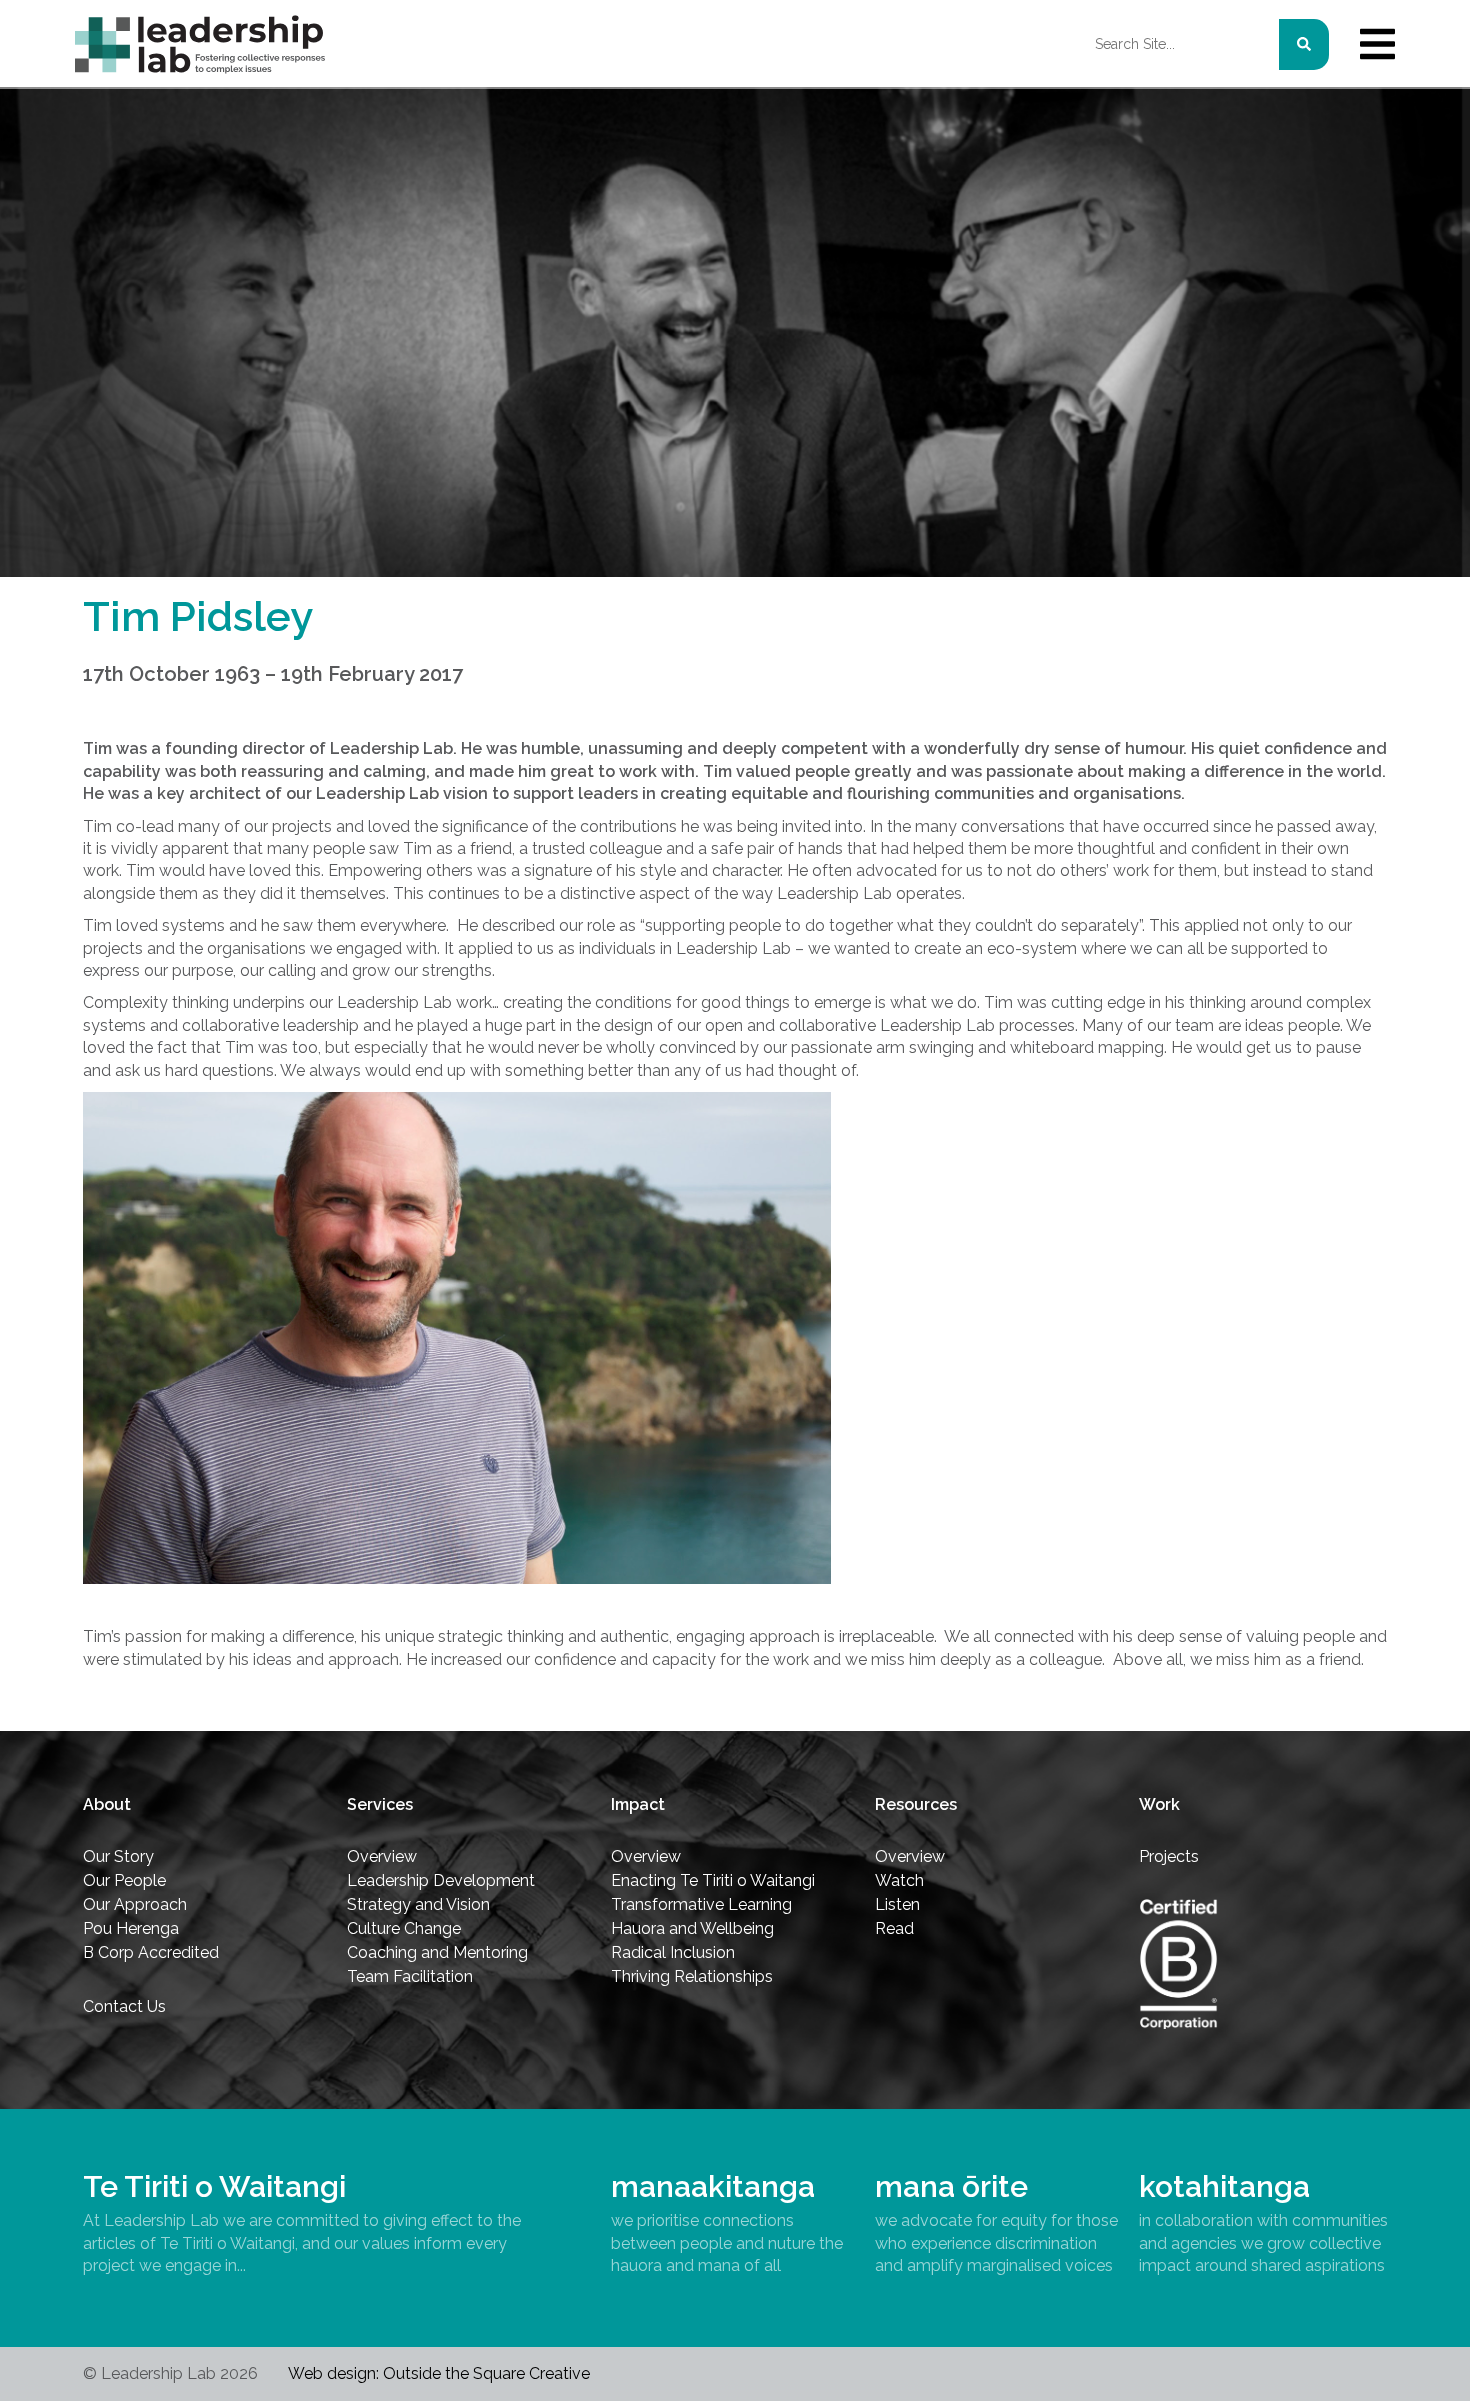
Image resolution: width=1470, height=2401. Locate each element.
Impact (638, 1804)
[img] (1377, 44)
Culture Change (404, 1928)
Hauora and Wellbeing (692, 1928)
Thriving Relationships (692, 1976)
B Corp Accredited (151, 1952)
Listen (897, 1904)
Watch (899, 1880)
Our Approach (135, 1904)
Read (894, 1928)
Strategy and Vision (418, 1904)
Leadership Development (441, 1880)
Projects (1169, 1856)
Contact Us (124, 2006)
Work (1159, 1804)
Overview (382, 1856)
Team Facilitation (410, 1976)
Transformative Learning (701, 1904)
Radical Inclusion (673, 1952)
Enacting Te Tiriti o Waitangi (713, 1880)
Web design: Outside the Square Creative (439, 2373)
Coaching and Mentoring (437, 1952)
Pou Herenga (131, 1928)
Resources (916, 1804)
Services (380, 1804)
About (107, 1804)
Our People (124, 1880)
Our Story (118, 1856)
